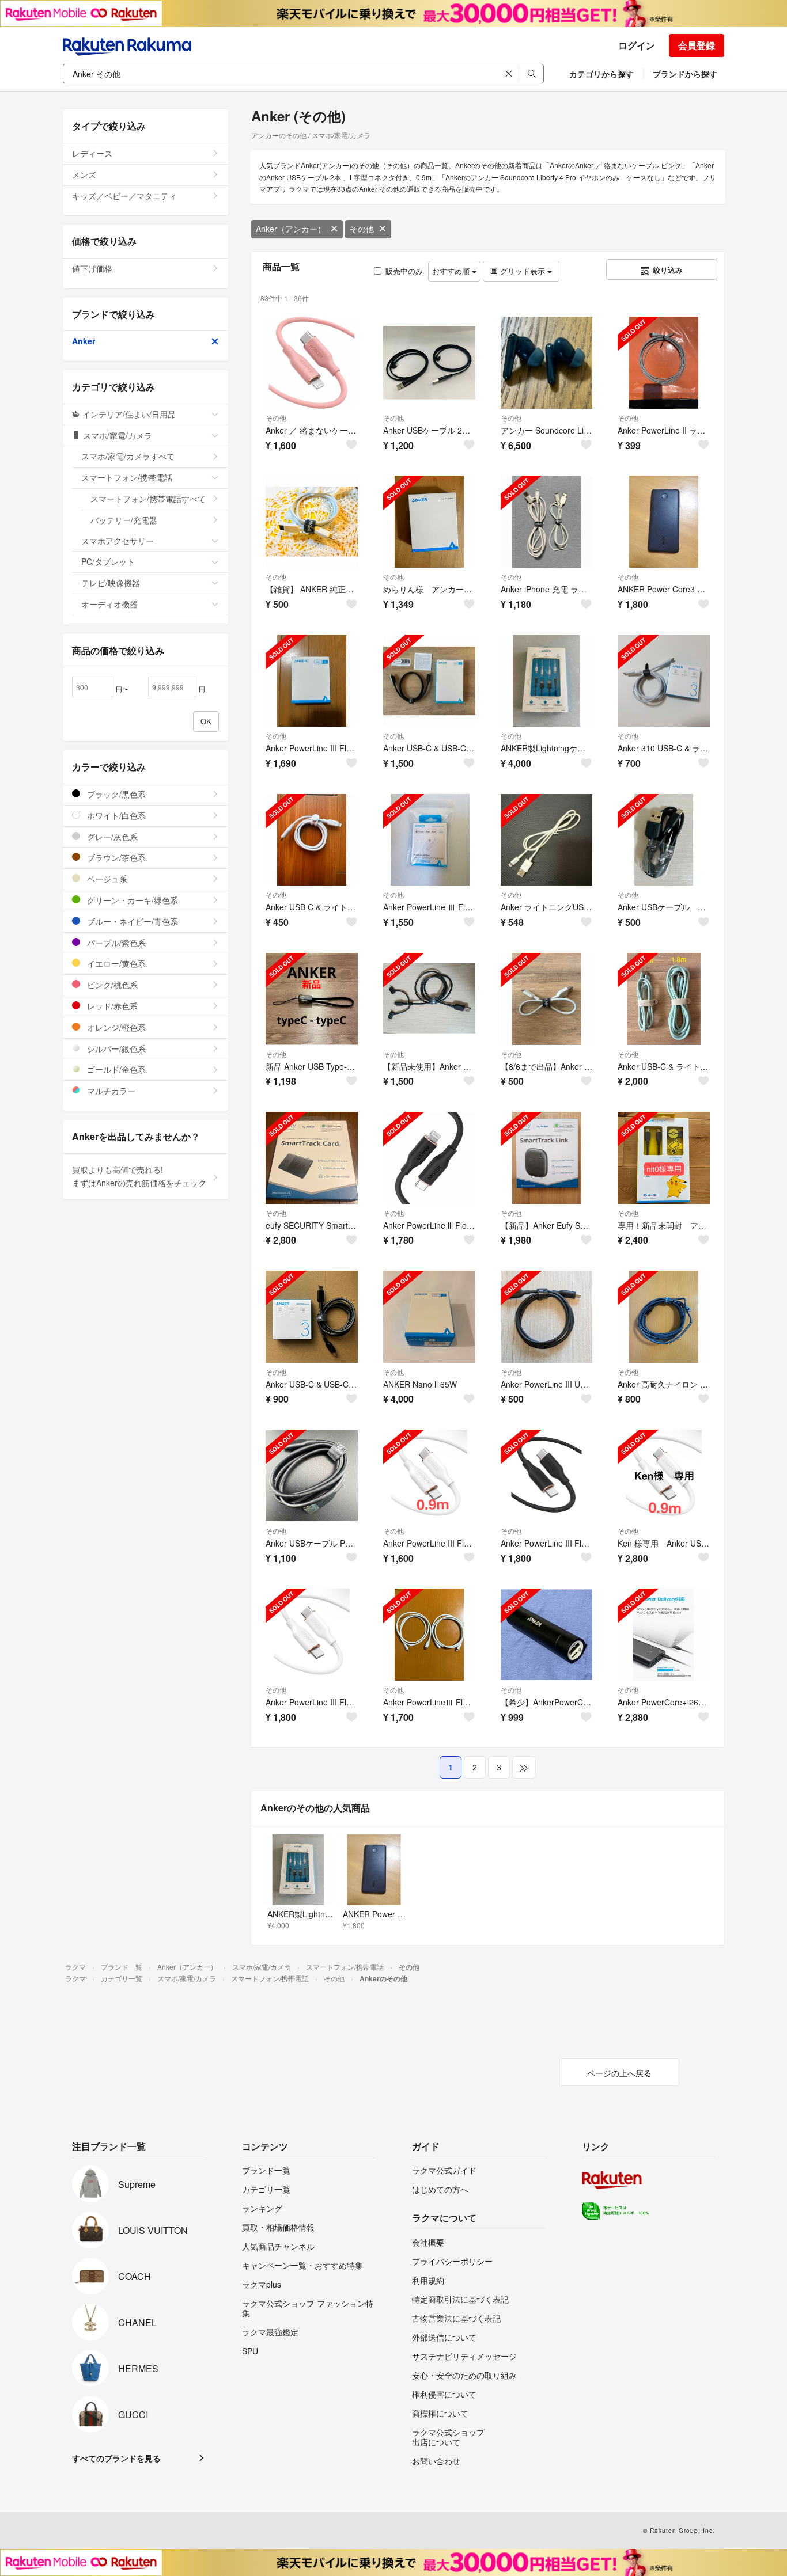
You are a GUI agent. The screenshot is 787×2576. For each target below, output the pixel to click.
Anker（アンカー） (291, 229)
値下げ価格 (92, 268)
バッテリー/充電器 (124, 520)
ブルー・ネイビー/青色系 (131, 921)
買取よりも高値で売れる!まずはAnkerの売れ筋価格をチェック (139, 1176)
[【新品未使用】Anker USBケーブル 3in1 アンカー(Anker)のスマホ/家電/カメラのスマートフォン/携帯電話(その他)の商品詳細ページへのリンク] (429, 999)
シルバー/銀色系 (115, 1048)
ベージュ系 (106, 879)
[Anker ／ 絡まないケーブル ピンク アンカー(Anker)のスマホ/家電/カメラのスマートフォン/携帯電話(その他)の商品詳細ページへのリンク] (312, 363)
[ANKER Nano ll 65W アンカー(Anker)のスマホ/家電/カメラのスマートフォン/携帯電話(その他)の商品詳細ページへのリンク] (429, 1317)
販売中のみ (404, 271)
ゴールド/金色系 (115, 1069)
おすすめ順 (452, 271)
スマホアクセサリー (118, 541)
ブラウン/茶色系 (115, 857)
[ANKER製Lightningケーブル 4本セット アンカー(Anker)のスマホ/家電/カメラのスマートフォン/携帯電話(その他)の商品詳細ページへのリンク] (547, 681)
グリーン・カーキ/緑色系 (131, 900)
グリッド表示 (523, 271)
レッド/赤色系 (111, 1006)
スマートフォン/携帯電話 (127, 477)
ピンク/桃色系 (111, 985)
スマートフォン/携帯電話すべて (148, 499)
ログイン (637, 45)
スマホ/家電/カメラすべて (128, 456)
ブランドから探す (685, 74)
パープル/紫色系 (115, 943)
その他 (362, 229)
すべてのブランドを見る (116, 2458)
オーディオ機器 (109, 604)
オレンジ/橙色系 (115, 1027)
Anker (84, 341)
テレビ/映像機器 (111, 583)
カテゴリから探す (601, 74)
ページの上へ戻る (619, 2073)
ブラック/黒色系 (115, 794)
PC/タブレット (108, 561)
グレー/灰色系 (111, 837)
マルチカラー (110, 1091)
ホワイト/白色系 (115, 815)
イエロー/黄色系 (115, 963)
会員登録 (697, 45)
